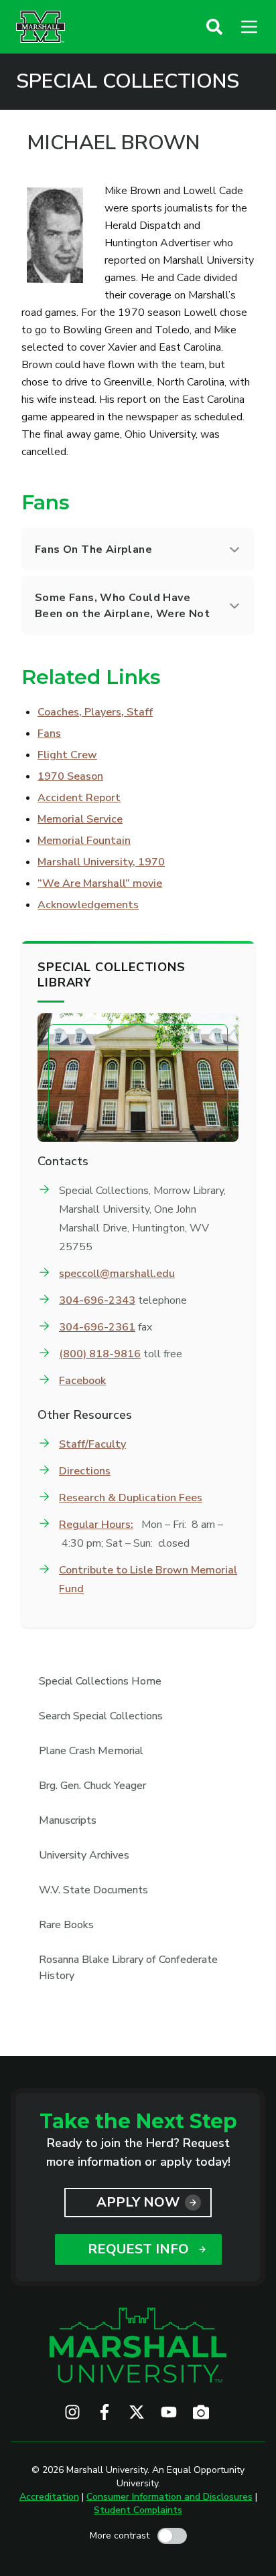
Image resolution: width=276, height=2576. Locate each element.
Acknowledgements (88, 905)
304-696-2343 (97, 1300)
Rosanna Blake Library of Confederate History (128, 1968)
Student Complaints (138, 2510)
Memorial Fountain (84, 841)
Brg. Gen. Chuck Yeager (92, 1786)
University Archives (84, 1855)
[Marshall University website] (41, 27)
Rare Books (66, 1925)
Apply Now (138, 2202)
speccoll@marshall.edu (117, 1274)
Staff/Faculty (92, 1444)
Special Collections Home (100, 1681)
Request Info (138, 2249)
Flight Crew (67, 755)
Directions (85, 1471)
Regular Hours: (96, 1525)
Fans (49, 734)
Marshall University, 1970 (101, 862)
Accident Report (79, 798)
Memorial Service (80, 819)
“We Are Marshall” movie (100, 883)
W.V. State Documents (93, 1890)
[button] (214, 27)
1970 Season (70, 776)
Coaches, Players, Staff (95, 712)
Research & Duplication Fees (131, 1498)
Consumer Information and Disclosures (169, 2497)
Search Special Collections (101, 1716)
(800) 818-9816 (100, 1354)
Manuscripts (68, 1820)
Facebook (82, 1381)
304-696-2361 (97, 1327)
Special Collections (128, 82)
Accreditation (49, 2497)
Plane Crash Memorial (91, 1751)
